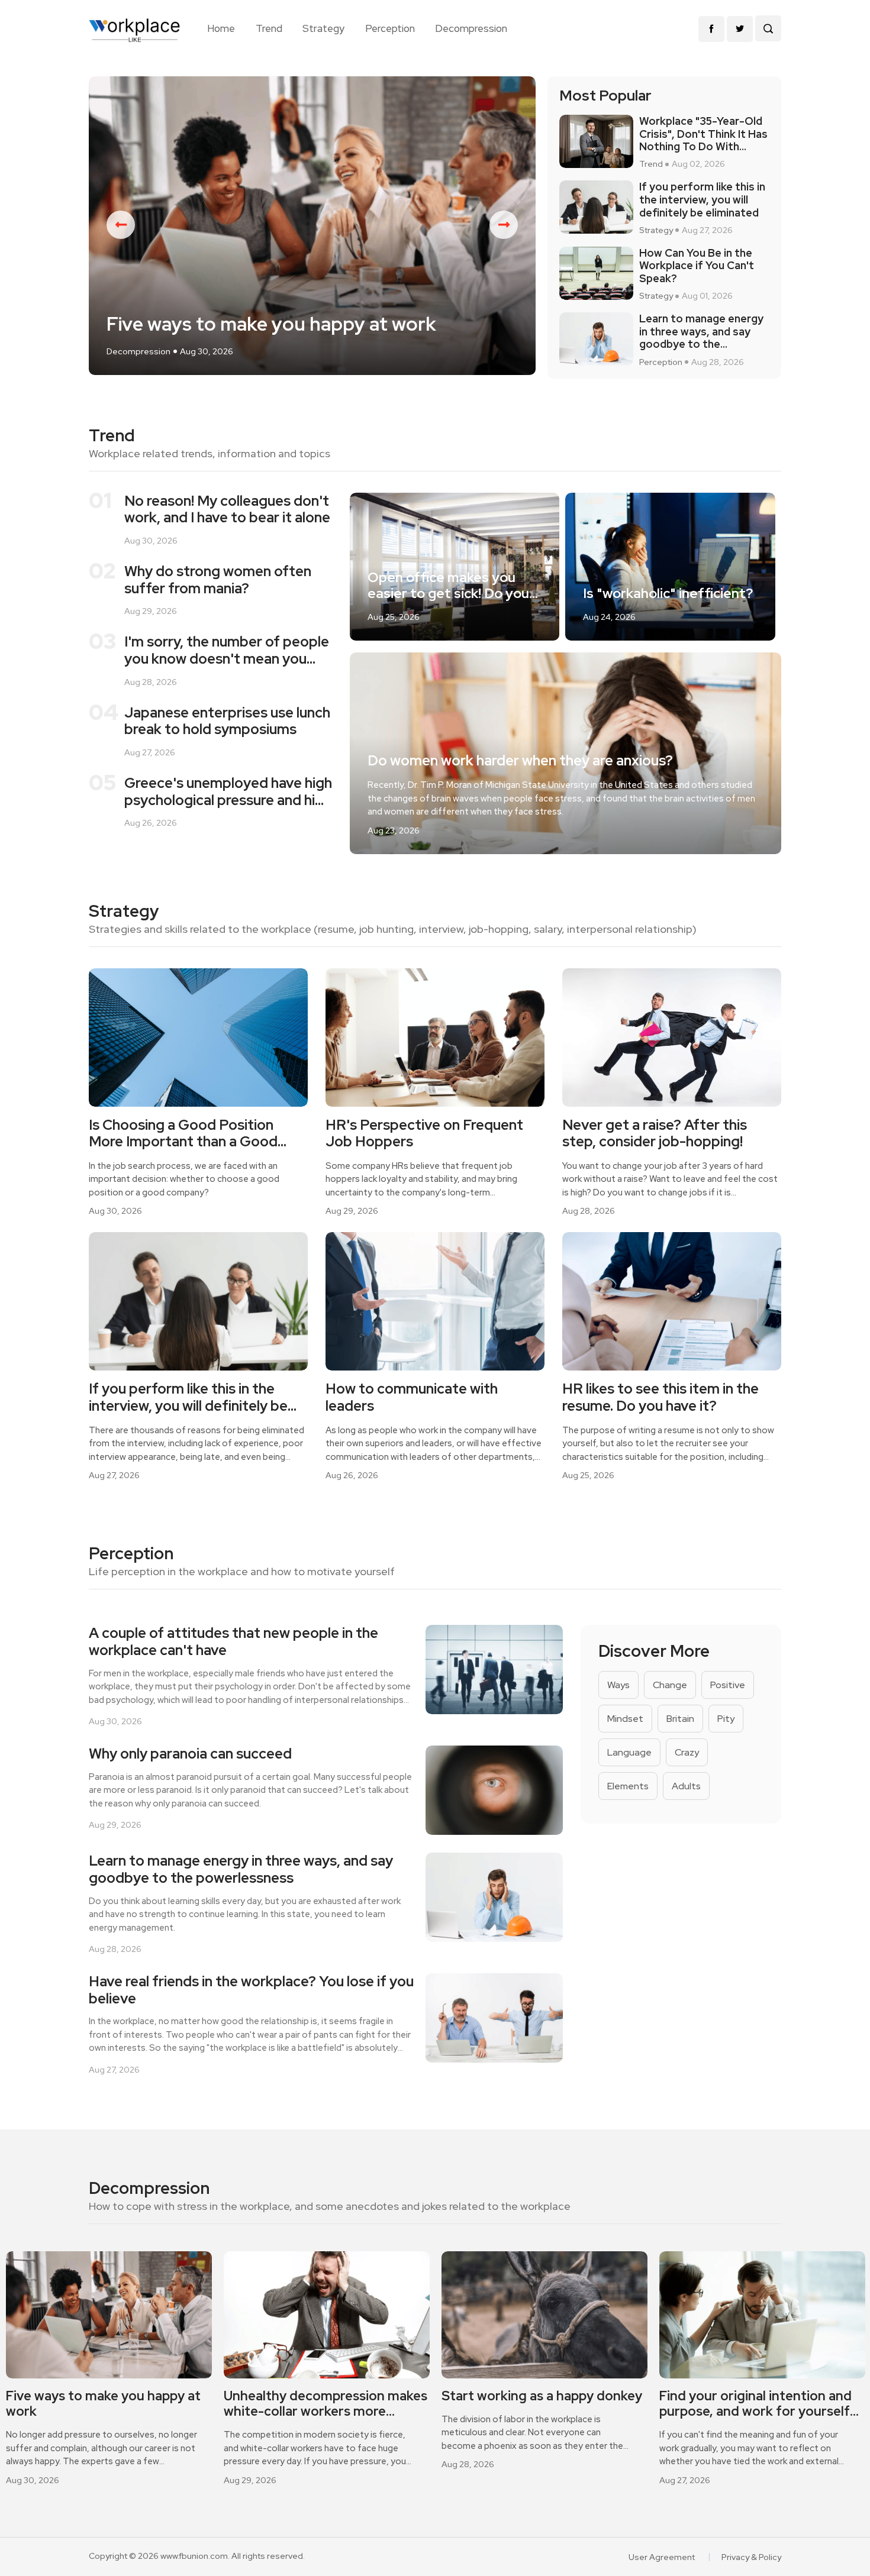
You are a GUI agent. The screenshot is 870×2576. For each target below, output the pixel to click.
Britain (680, 1719)
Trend (269, 28)
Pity (726, 1719)
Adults (686, 1786)
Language (629, 1752)
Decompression (471, 28)
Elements (628, 1786)
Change (670, 1685)
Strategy (323, 28)
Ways (618, 1685)
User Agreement (662, 2557)
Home (221, 28)
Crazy (687, 1752)
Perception (390, 28)
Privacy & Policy (751, 2557)
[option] (312, 226)
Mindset (625, 1719)
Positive (728, 1685)
